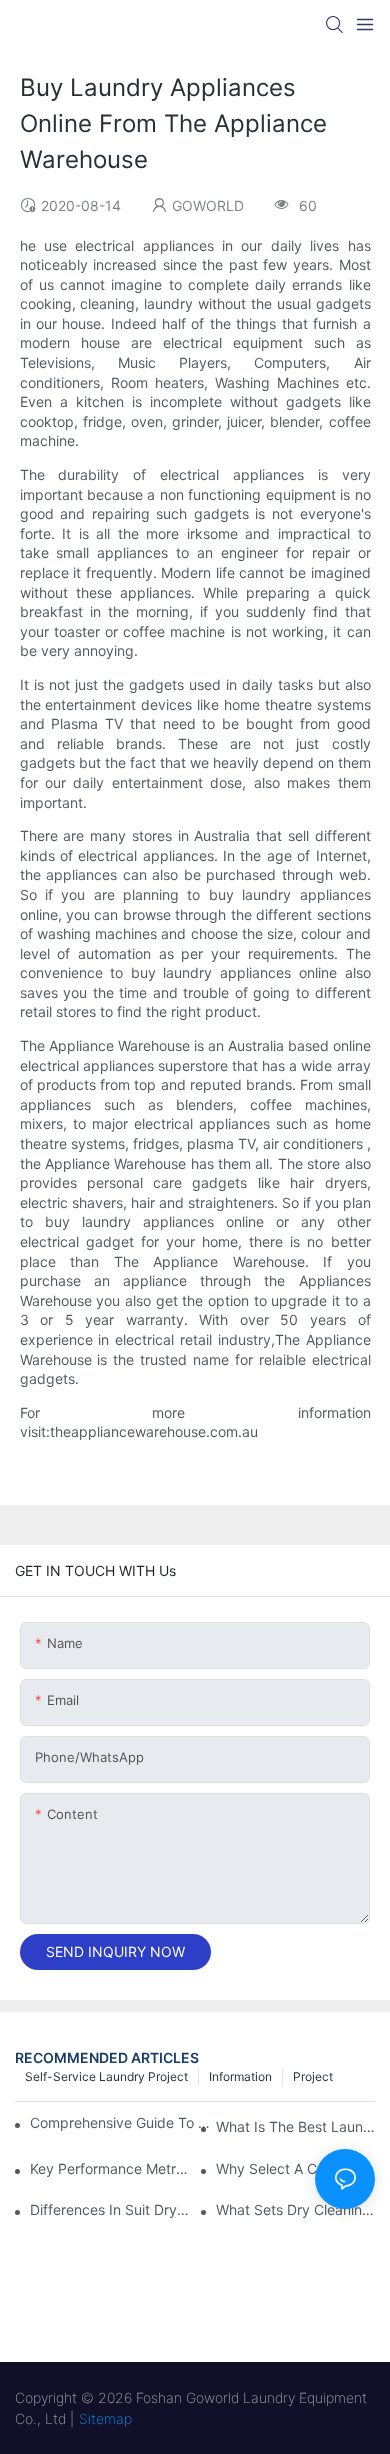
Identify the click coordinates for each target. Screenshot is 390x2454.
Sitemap (105, 2418)
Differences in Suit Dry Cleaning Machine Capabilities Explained (109, 2209)
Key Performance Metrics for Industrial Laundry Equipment (109, 2168)
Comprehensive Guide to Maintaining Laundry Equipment (120, 2122)
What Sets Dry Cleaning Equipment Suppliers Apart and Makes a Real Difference (295, 2209)
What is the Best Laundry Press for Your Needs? (295, 2126)
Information (240, 2076)
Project (313, 2076)
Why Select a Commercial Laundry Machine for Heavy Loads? (295, 2168)
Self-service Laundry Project (106, 2076)
